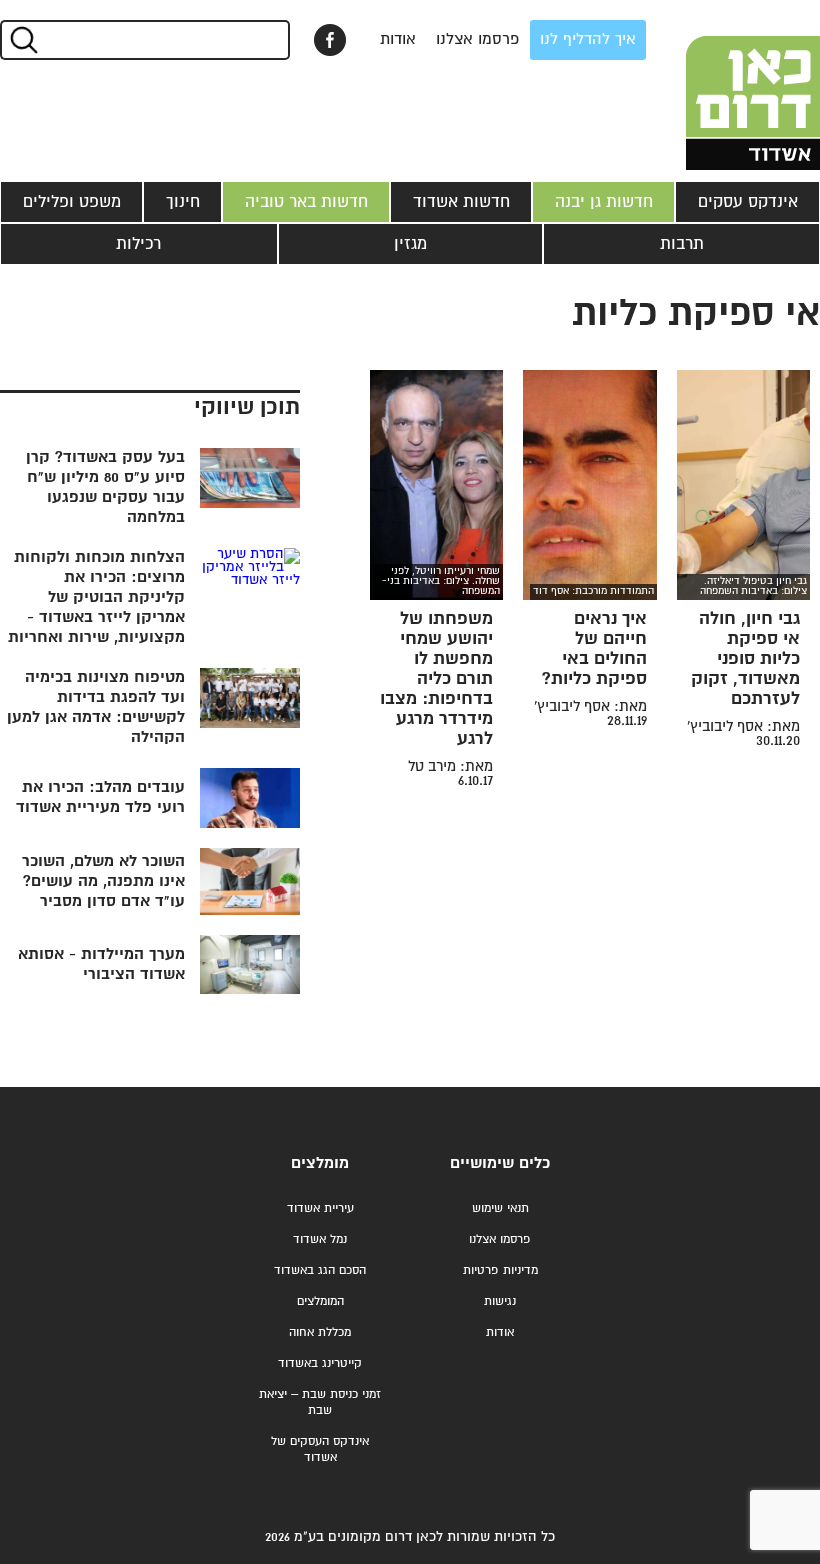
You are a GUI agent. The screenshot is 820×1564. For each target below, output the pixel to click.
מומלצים (320, 1163)
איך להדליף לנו (588, 39)
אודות (398, 39)
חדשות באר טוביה (306, 202)
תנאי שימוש (500, 1208)
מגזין (410, 244)
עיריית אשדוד (320, 1208)
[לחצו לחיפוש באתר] (22, 40)
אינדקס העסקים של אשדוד (320, 1449)
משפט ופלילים (72, 202)
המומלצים (320, 1301)
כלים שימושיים (500, 1163)
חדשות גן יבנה (604, 202)
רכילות (138, 244)
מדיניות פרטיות (500, 1270)
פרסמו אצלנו (478, 39)
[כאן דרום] (720, 85)
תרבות (682, 244)
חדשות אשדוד (461, 202)
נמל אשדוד (320, 1239)
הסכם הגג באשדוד (320, 1270)
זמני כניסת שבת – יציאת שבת (320, 1402)
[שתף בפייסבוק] (330, 40)
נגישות (500, 1301)
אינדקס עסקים (748, 202)
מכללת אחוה (320, 1332)
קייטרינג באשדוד (320, 1363)
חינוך (183, 202)
